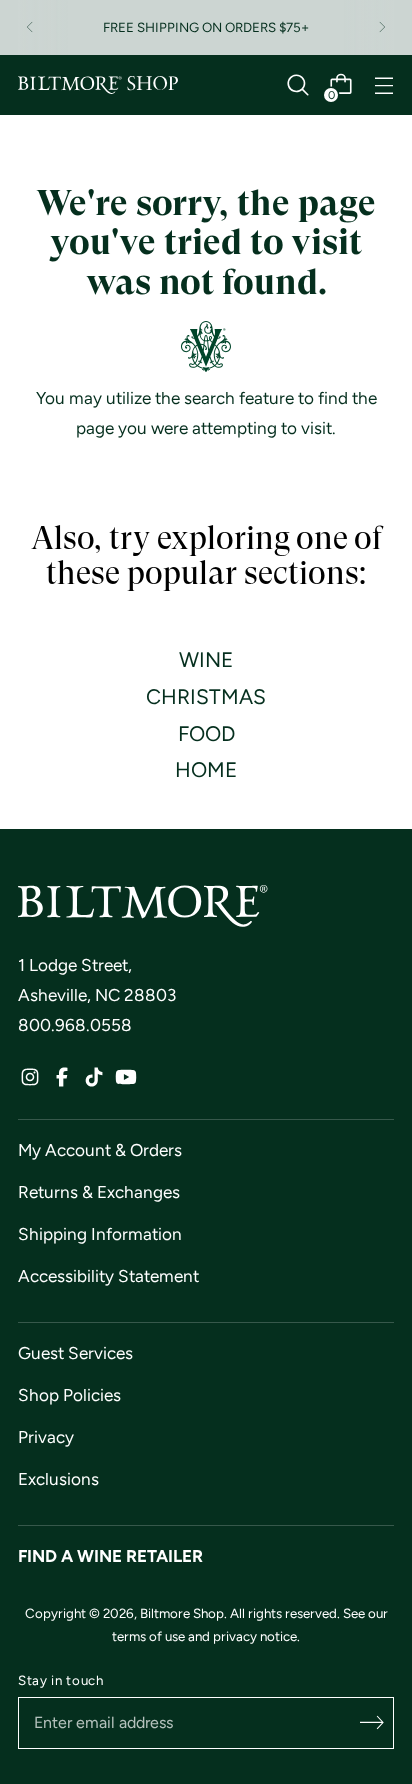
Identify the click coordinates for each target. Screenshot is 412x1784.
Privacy (46, 1437)
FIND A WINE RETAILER (110, 1556)
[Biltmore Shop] (98, 85)
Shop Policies (69, 1395)
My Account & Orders (100, 1150)
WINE (206, 659)
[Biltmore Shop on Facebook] (62, 1082)
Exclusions (58, 1479)
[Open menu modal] (383, 85)
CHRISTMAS (206, 696)
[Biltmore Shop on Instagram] (30, 1082)
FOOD (206, 733)
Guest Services (75, 1353)
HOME (206, 769)
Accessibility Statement (108, 1276)
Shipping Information (100, 1234)
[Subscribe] (372, 1723)
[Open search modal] (297, 85)
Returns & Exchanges (99, 1192)
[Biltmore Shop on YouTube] (126, 1082)
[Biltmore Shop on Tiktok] (94, 1082)
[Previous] (30, 27)
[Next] (382, 27)
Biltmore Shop (182, 1613)
